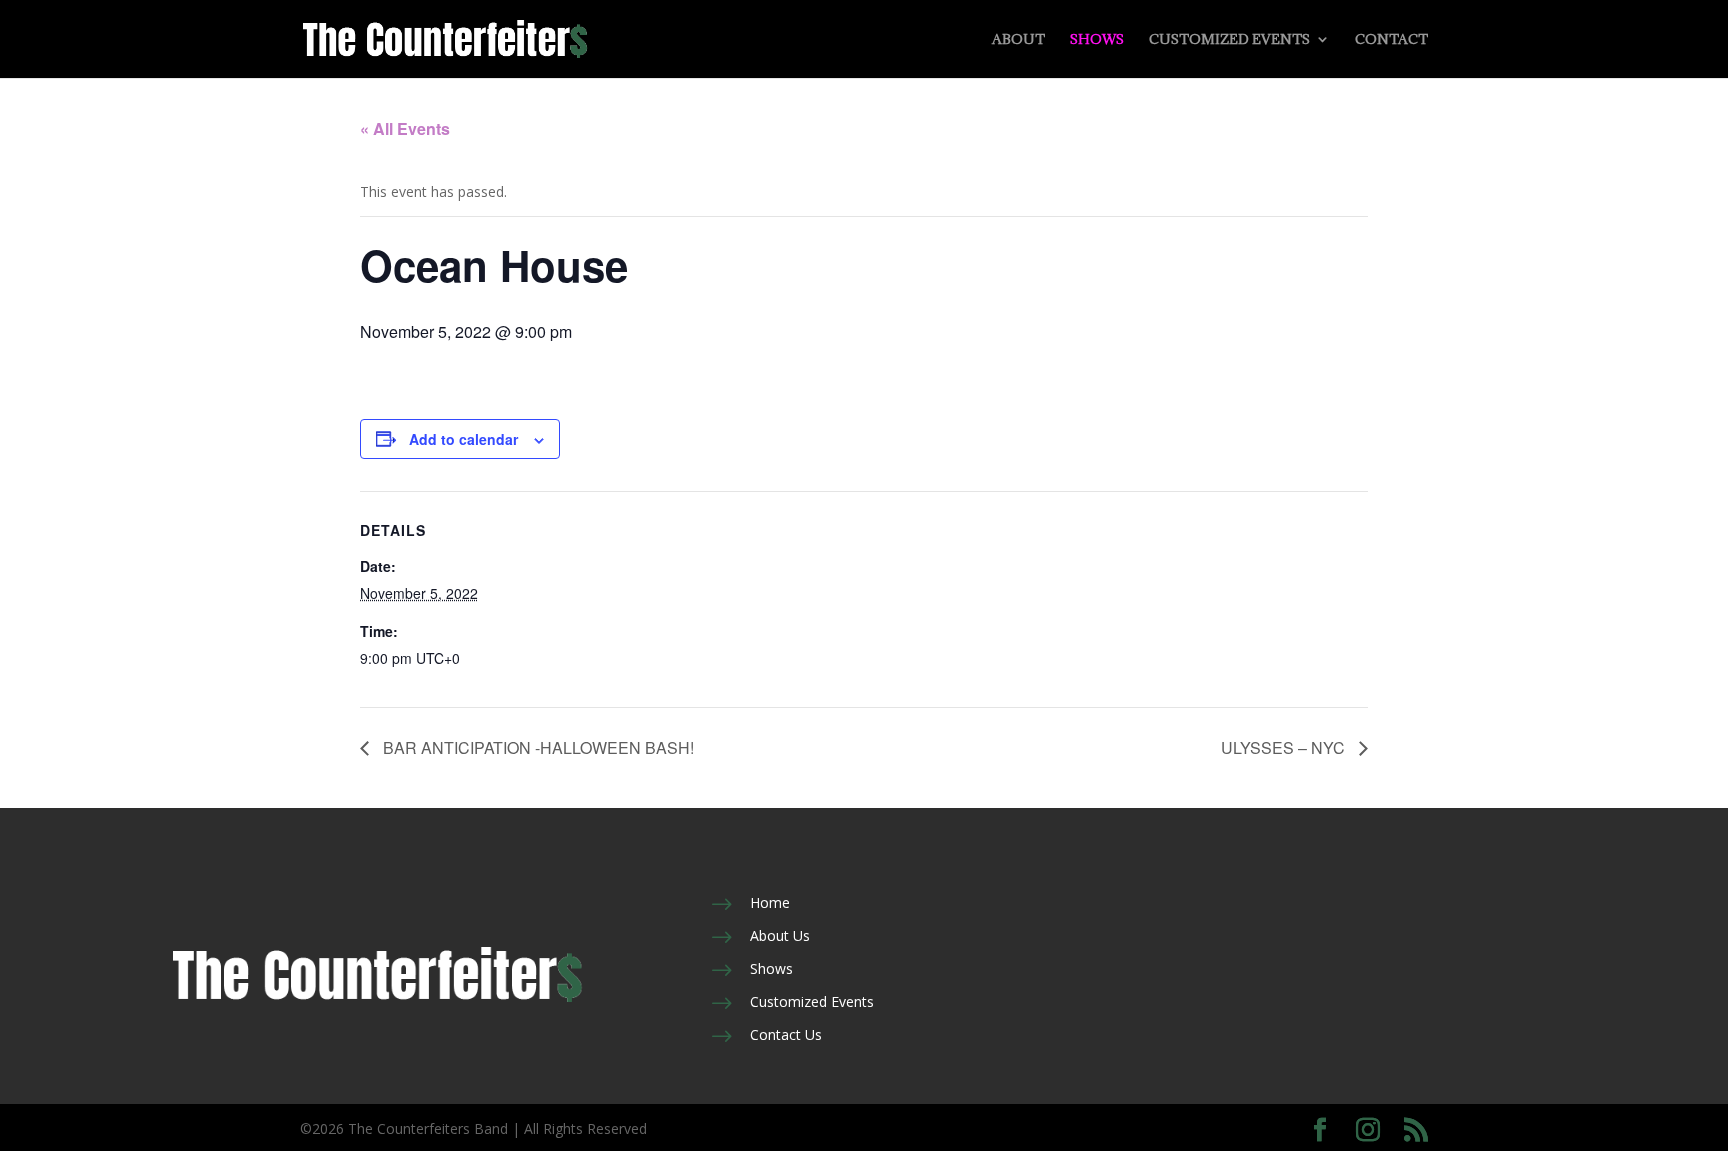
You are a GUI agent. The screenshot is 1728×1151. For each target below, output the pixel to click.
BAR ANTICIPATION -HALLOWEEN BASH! (536, 747)
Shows (1097, 40)
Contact (1391, 40)
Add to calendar (463, 439)
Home (770, 902)
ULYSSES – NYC (1285, 747)
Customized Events (1229, 40)
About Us (780, 935)
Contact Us (786, 1034)
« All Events (405, 128)
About (1018, 40)
